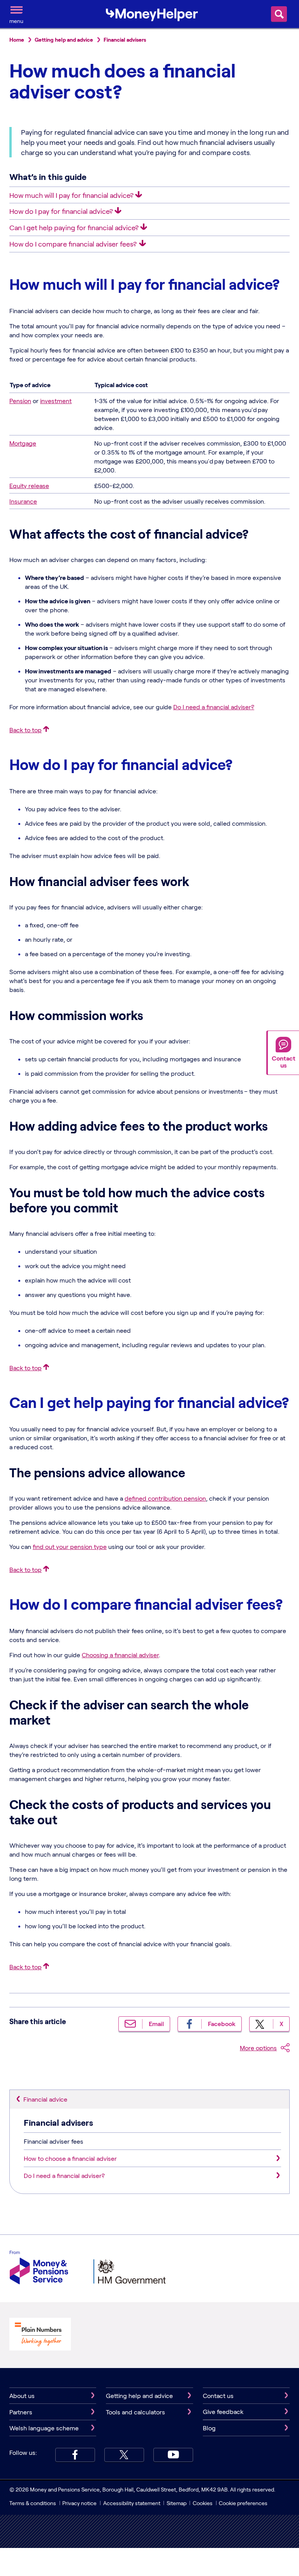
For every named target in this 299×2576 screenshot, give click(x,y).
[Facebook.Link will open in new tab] (75, 2455)
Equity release (29, 485)
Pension (20, 401)
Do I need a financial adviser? (214, 707)
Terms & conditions (33, 2503)
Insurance (23, 501)
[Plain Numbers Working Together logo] (40, 2335)
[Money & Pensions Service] (39, 2269)
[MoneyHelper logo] (152, 13)
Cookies (203, 2503)
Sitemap (177, 2503)
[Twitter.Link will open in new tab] (124, 2455)
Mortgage (23, 443)
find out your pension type (70, 1546)
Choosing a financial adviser (120, 1655)
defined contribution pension (165, 1498)
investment (56, 401)
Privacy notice (79, 2503)
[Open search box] (279, 14)
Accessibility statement (132, 2503)
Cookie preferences (243, 2503)
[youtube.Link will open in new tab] (173, 2455)
